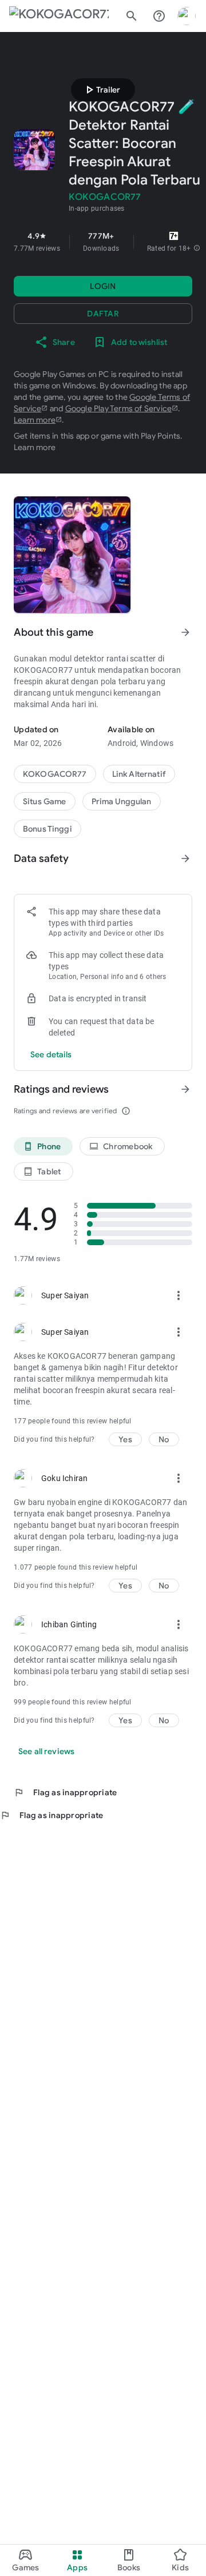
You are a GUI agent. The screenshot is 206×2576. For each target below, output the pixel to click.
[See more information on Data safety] (185, 858)
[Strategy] (139, 774)
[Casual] (122, 801)
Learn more (35, 420)
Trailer (101, 90)
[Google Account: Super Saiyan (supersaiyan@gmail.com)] (187, 16)
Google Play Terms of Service (119, 408)
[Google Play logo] (59, 16)
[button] (197, 248)
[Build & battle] (45, 801)
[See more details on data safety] (51, 1054)
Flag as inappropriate (65, 1792)
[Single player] (47, 829)
